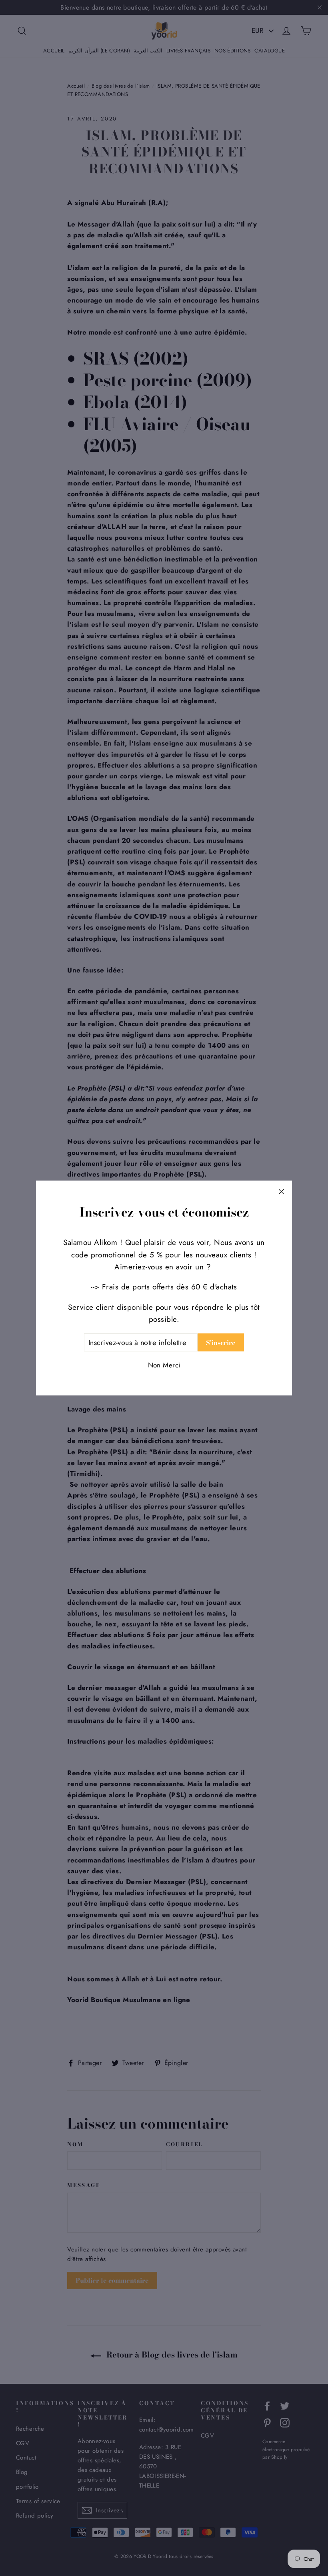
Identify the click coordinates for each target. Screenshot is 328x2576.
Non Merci (164, 1365)
